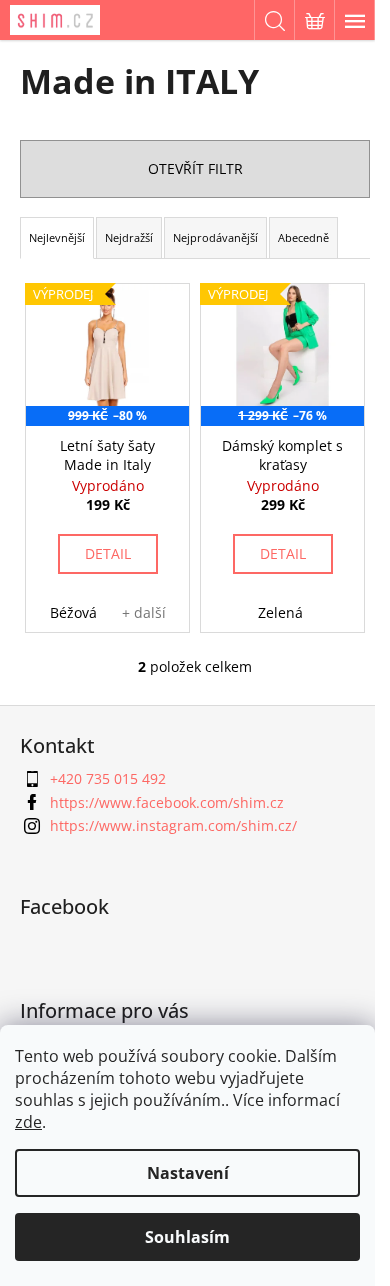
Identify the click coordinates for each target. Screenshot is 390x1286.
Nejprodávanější (215, 237)
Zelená (280, 612)
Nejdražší (129, 237)
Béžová (73, 612)
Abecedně (303, 237)
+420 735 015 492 (108, 778)
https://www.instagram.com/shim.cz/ (173, 825)
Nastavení (188, 1173)
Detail (108, 553)
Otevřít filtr (195, 168)
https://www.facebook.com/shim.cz (167, 802)
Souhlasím (187, 1237)
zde (28, 1122)
